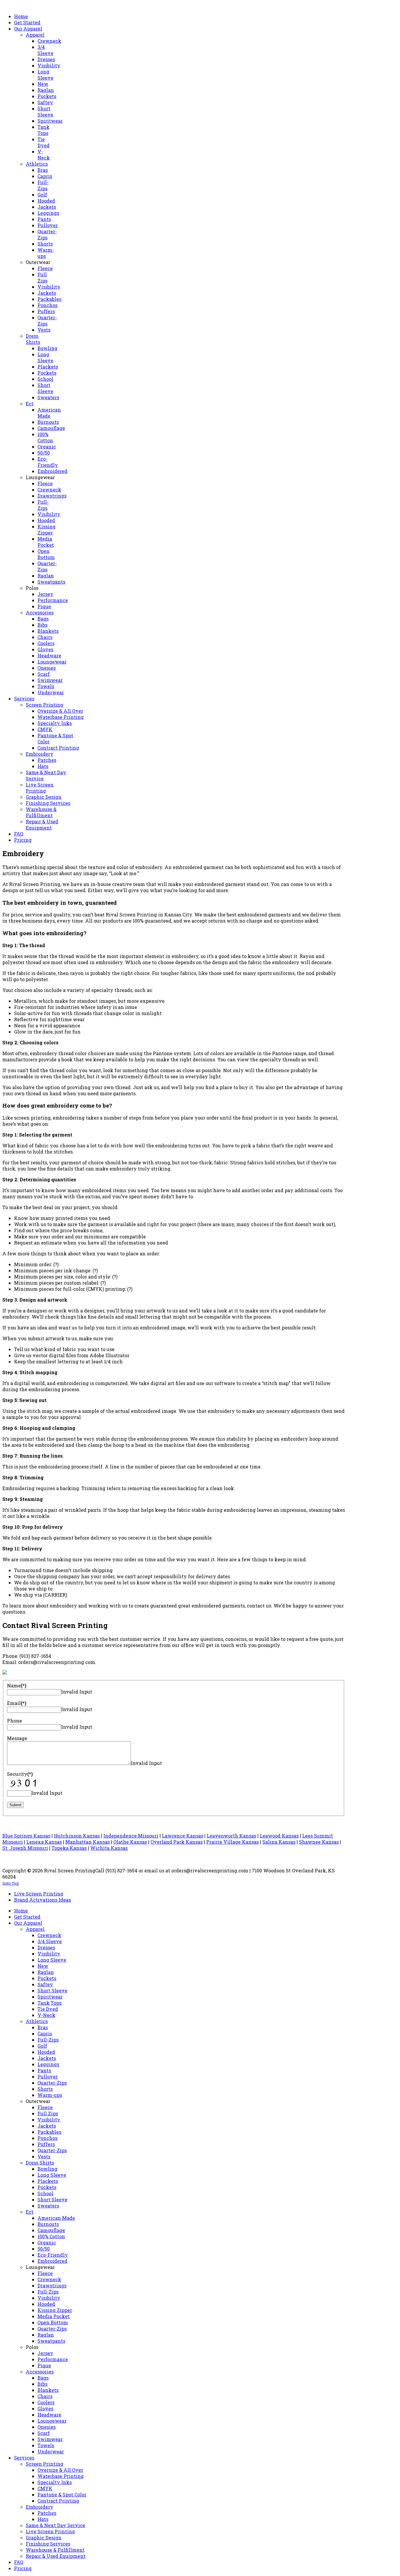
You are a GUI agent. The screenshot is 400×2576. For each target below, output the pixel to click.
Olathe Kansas (130, 1842)
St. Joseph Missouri (25, 1848)
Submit (15, 1805)
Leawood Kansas (279, 1836)
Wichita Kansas (109, 1848)
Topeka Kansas (69, 1848)
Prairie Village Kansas (233, 1842)
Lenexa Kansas (44, 1842)
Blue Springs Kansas (26, 1836)
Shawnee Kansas (319, 1842)
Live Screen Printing (39, 1894)
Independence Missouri (131, 1836)
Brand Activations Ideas (42, 1900)
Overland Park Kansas (177, 1842)
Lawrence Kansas (183, 1836)
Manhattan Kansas (88, 1842)
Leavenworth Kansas (231, 1836)
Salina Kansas (279, 1842)
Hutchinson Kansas (77, 1836)
